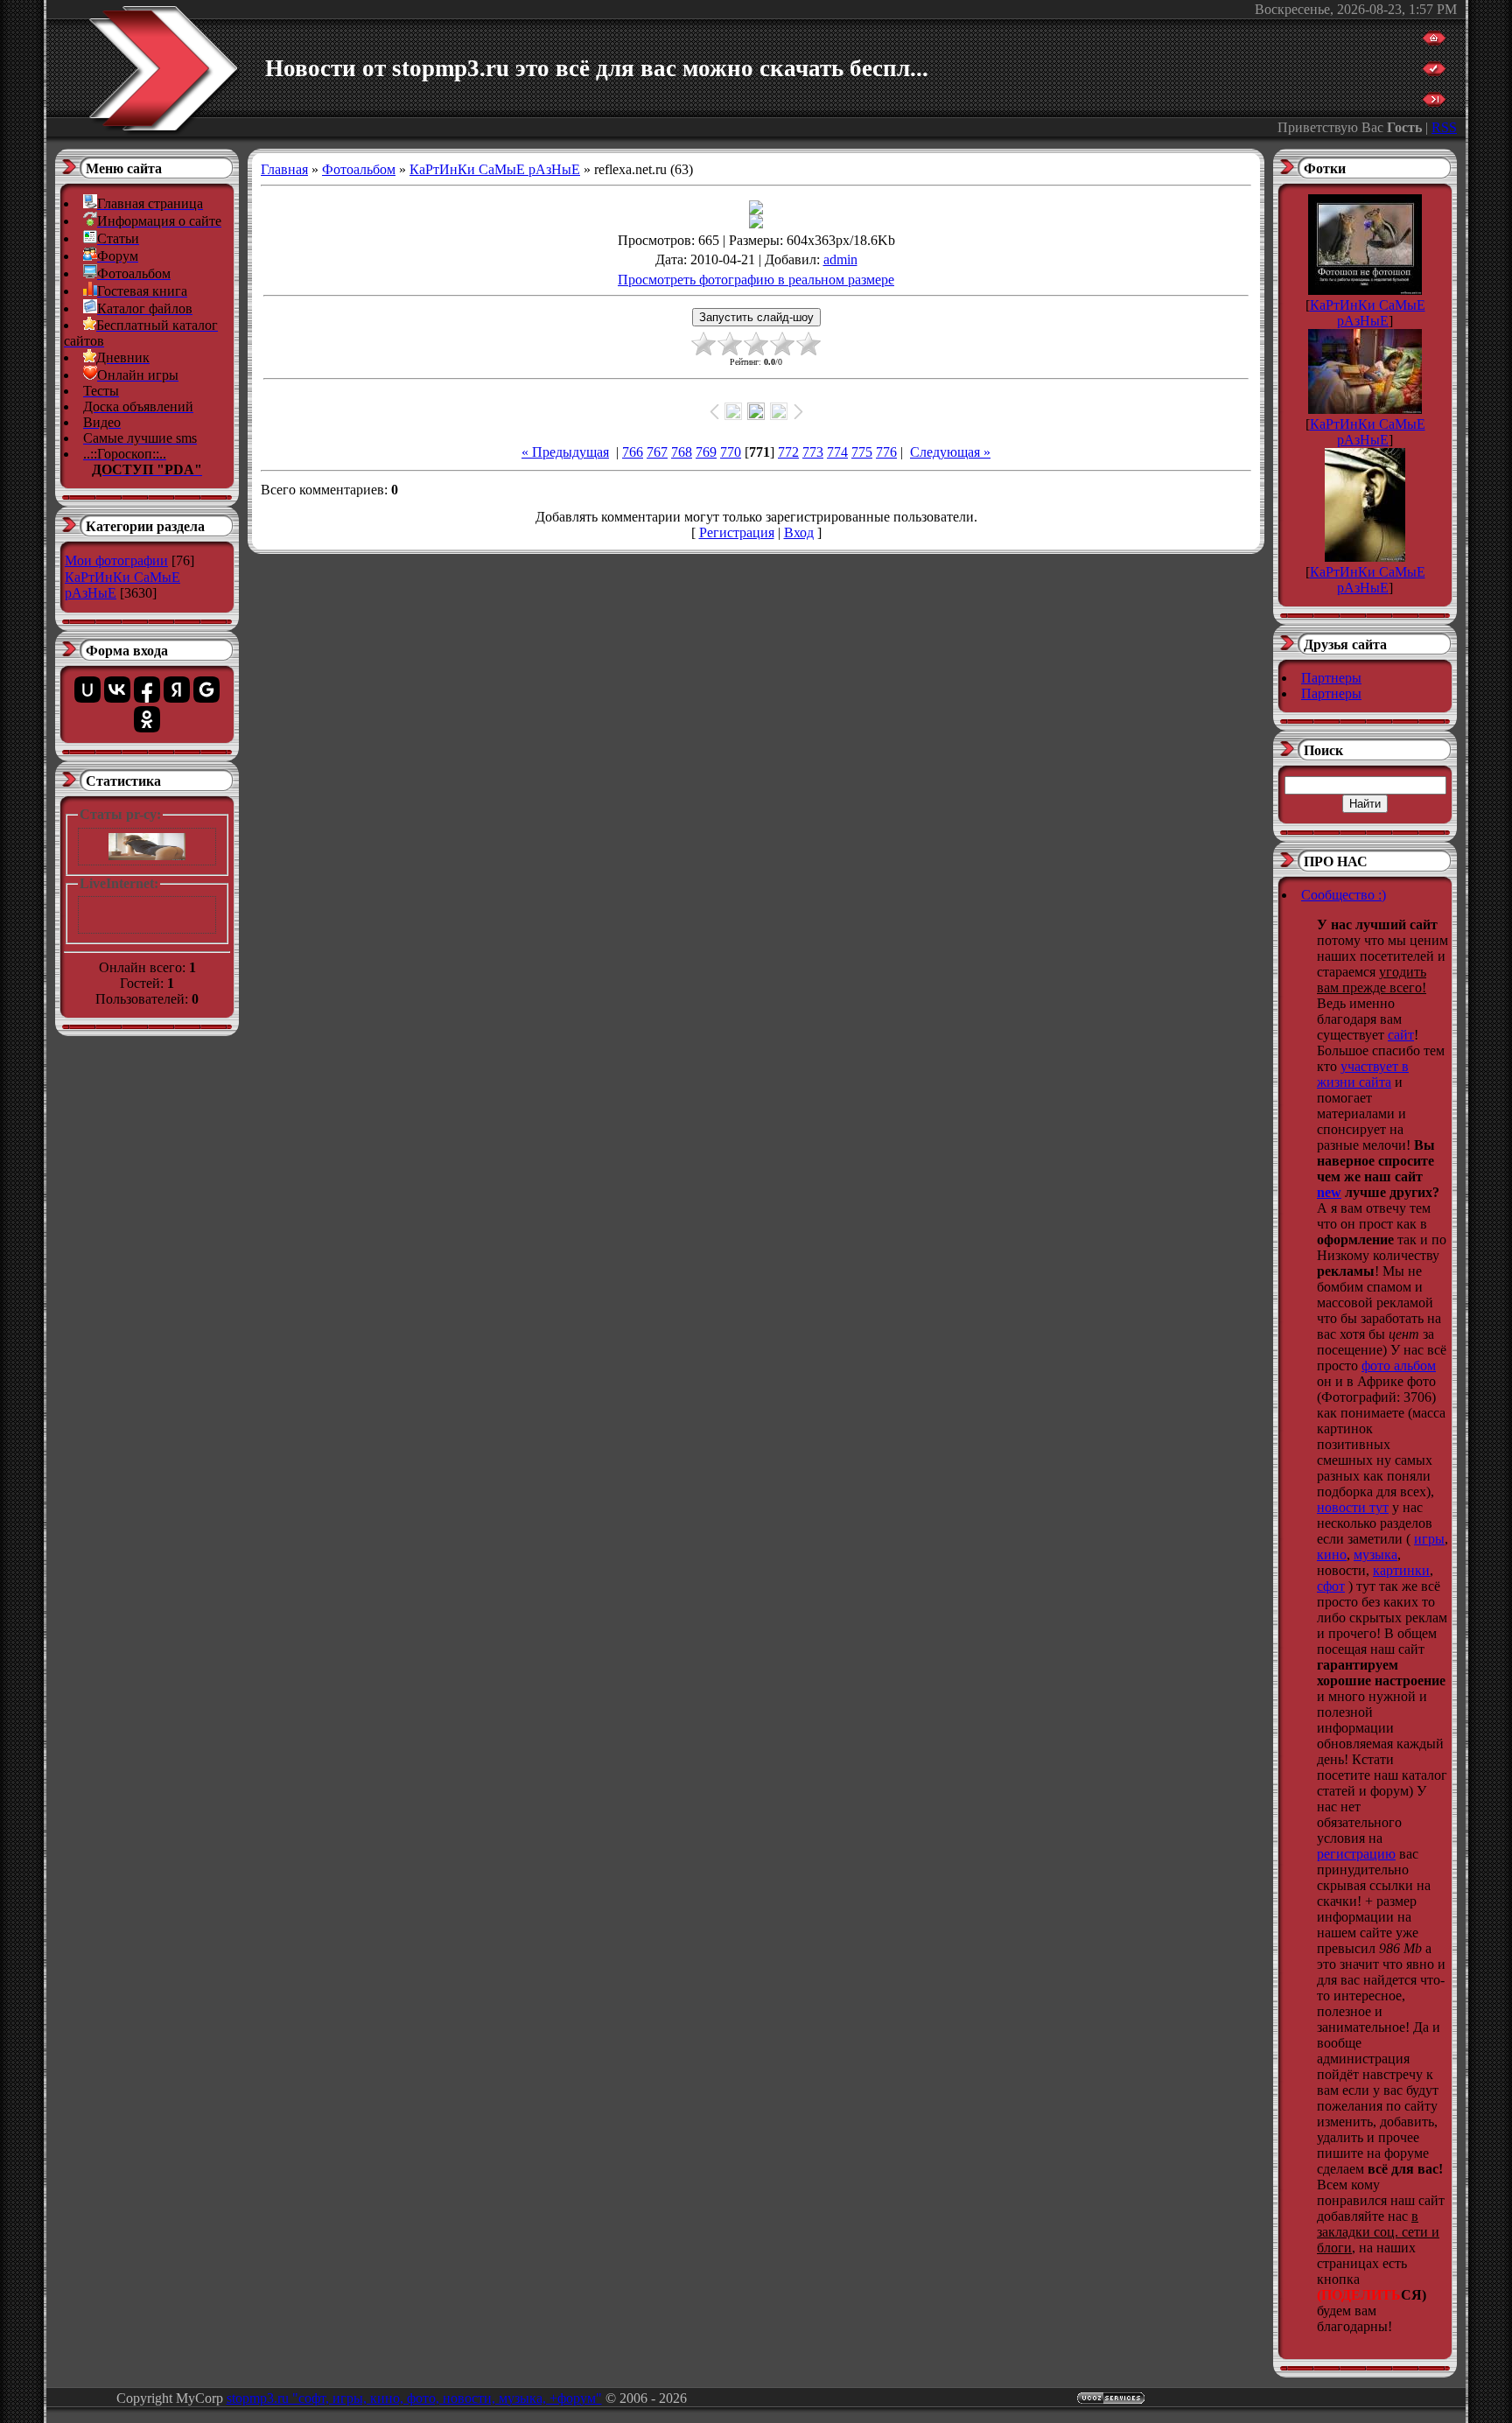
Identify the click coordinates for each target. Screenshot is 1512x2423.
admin (840, 259)
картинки (1401, 1570)
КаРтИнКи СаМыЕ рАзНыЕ (495, 169)
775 (862, 452)
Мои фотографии (116, 560)
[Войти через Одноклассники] (147, 719)
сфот (1331, 1586)
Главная (284, 169)
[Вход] (1434, 102)
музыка (1375, 1555)
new (1329, 1192)
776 (886, 452)
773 (813, 452)
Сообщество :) (1344, 895)
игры (1429, 1539)
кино (1332, 1555)
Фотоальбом (359, 169)
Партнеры (1331, 678)
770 (731, 452)
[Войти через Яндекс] (177, 690)
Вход (799, 532)
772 (788, 452)
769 (706, 452)
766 (633, 452)
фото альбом (1399, 1366)
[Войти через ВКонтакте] (117, 690)
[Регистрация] (1434, 71)
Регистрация (737, 532)
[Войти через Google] (206, 690)
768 (682, 452)
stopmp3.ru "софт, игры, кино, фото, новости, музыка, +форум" (414, 2398)
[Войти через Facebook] (147, 690)
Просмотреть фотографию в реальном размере (756, 280)
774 (837, 452)
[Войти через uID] (87, 690)
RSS (1444, 127)
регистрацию (1356, 1854)
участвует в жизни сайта (1363, 1074)
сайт (1401, 1035)
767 (657, 452)
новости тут (1353, 1507)
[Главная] (1434, 41)
